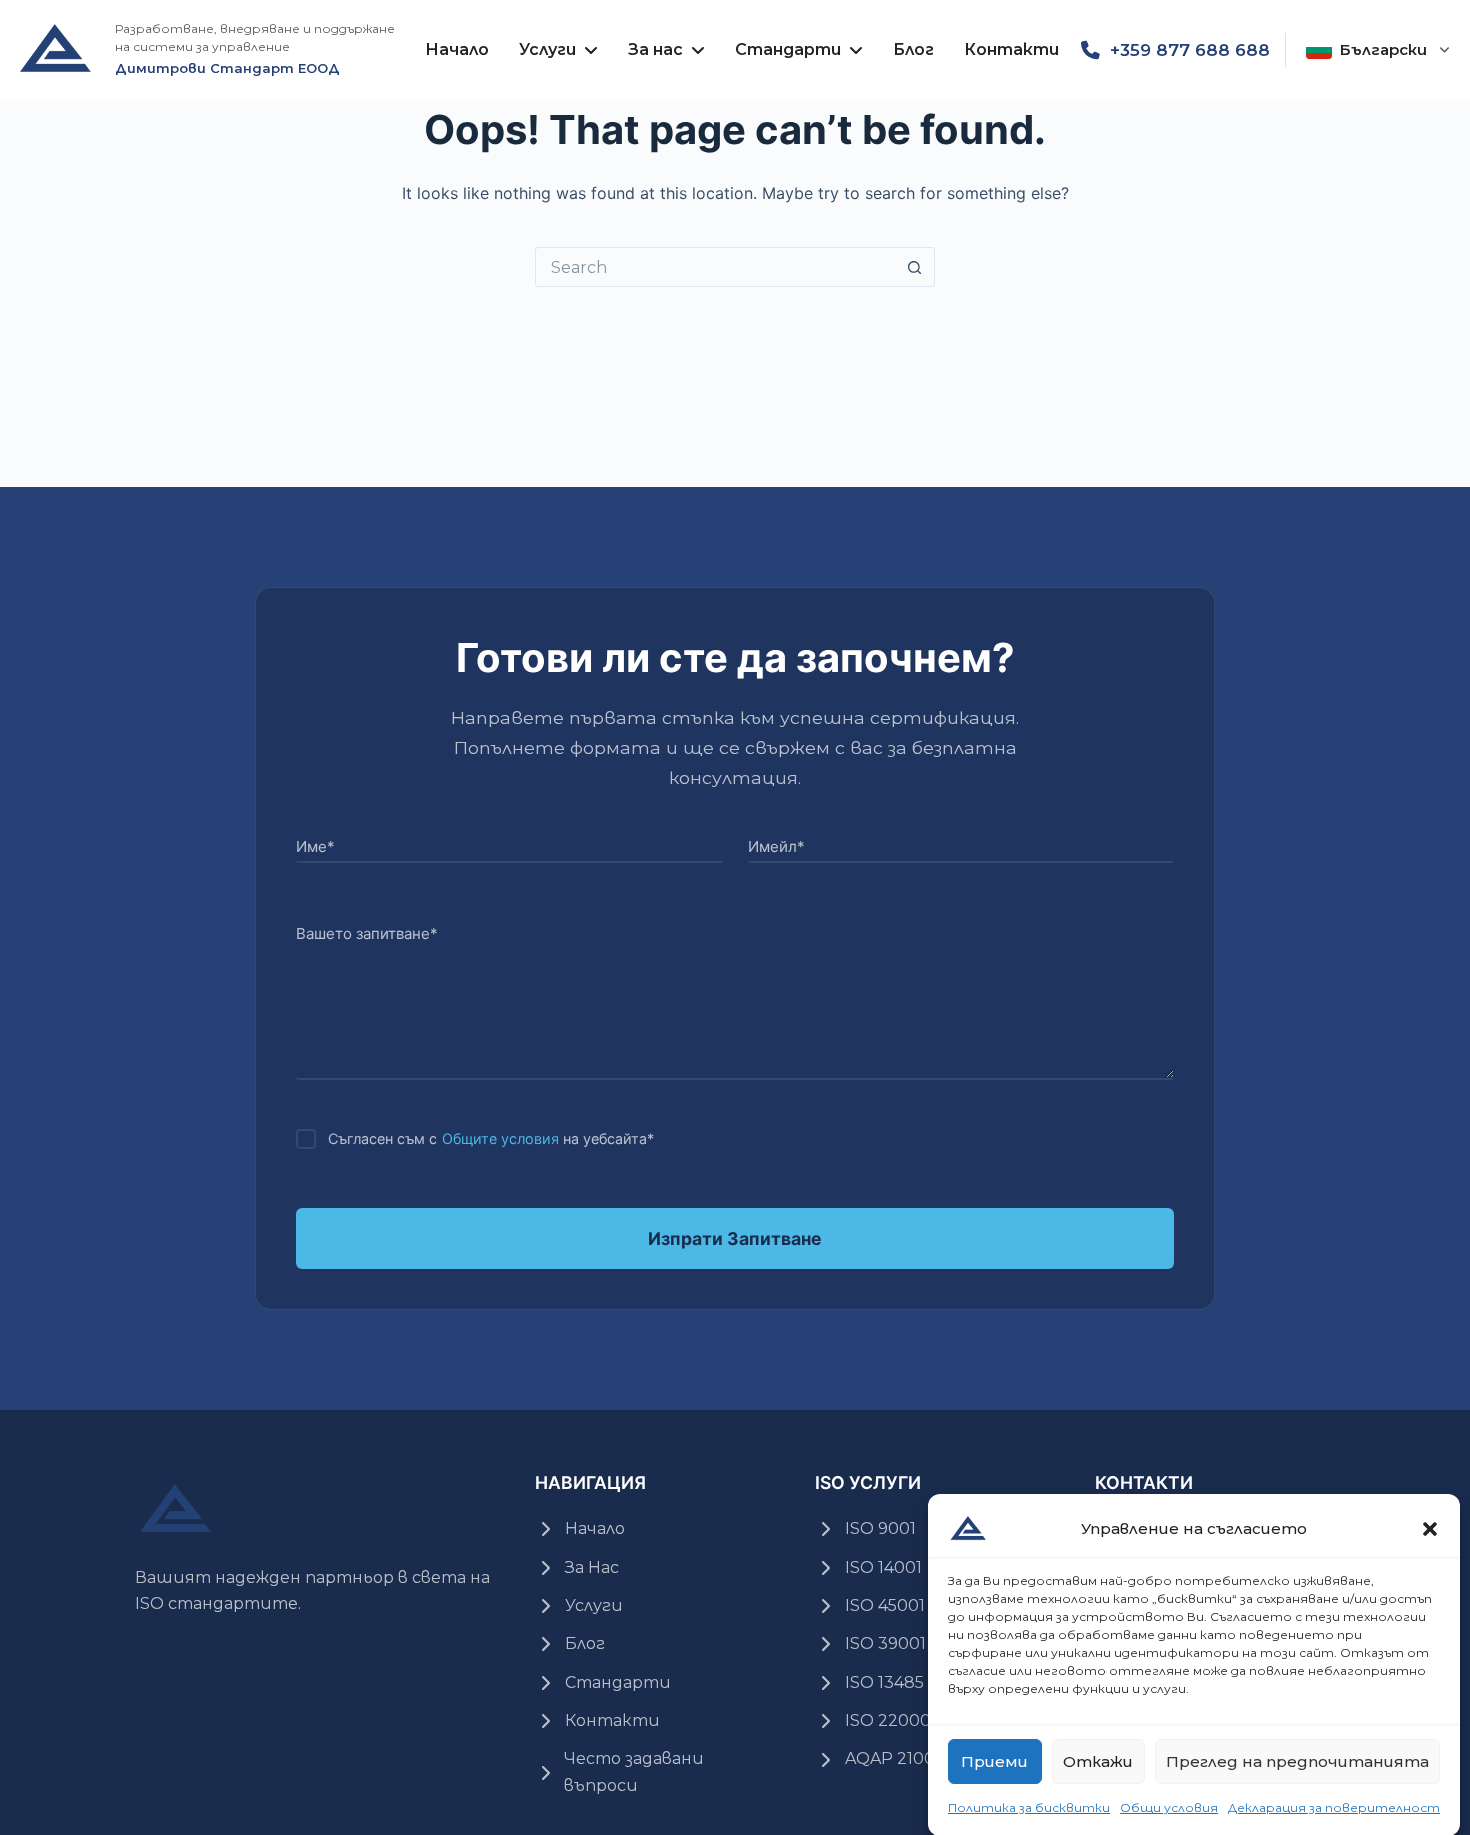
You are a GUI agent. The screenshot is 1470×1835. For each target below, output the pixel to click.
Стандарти (788, 49)
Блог (913, 49)
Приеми (994, 1760)
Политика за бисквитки (1029, 1807)
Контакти (1011, 49)
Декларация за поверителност (1334, 1807)
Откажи (1098, 1760)
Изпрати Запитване (735, 1238)
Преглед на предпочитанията (1297, 1760)
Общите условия (500, 1138)
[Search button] (915, 267)
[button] (1430, 1529)
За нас (655, 49)
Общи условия (1169, 1807)
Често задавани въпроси (634, 1771)
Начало (457, 49)
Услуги (547, 49)
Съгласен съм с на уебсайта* (491, 1138)
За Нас (592, 1567)
